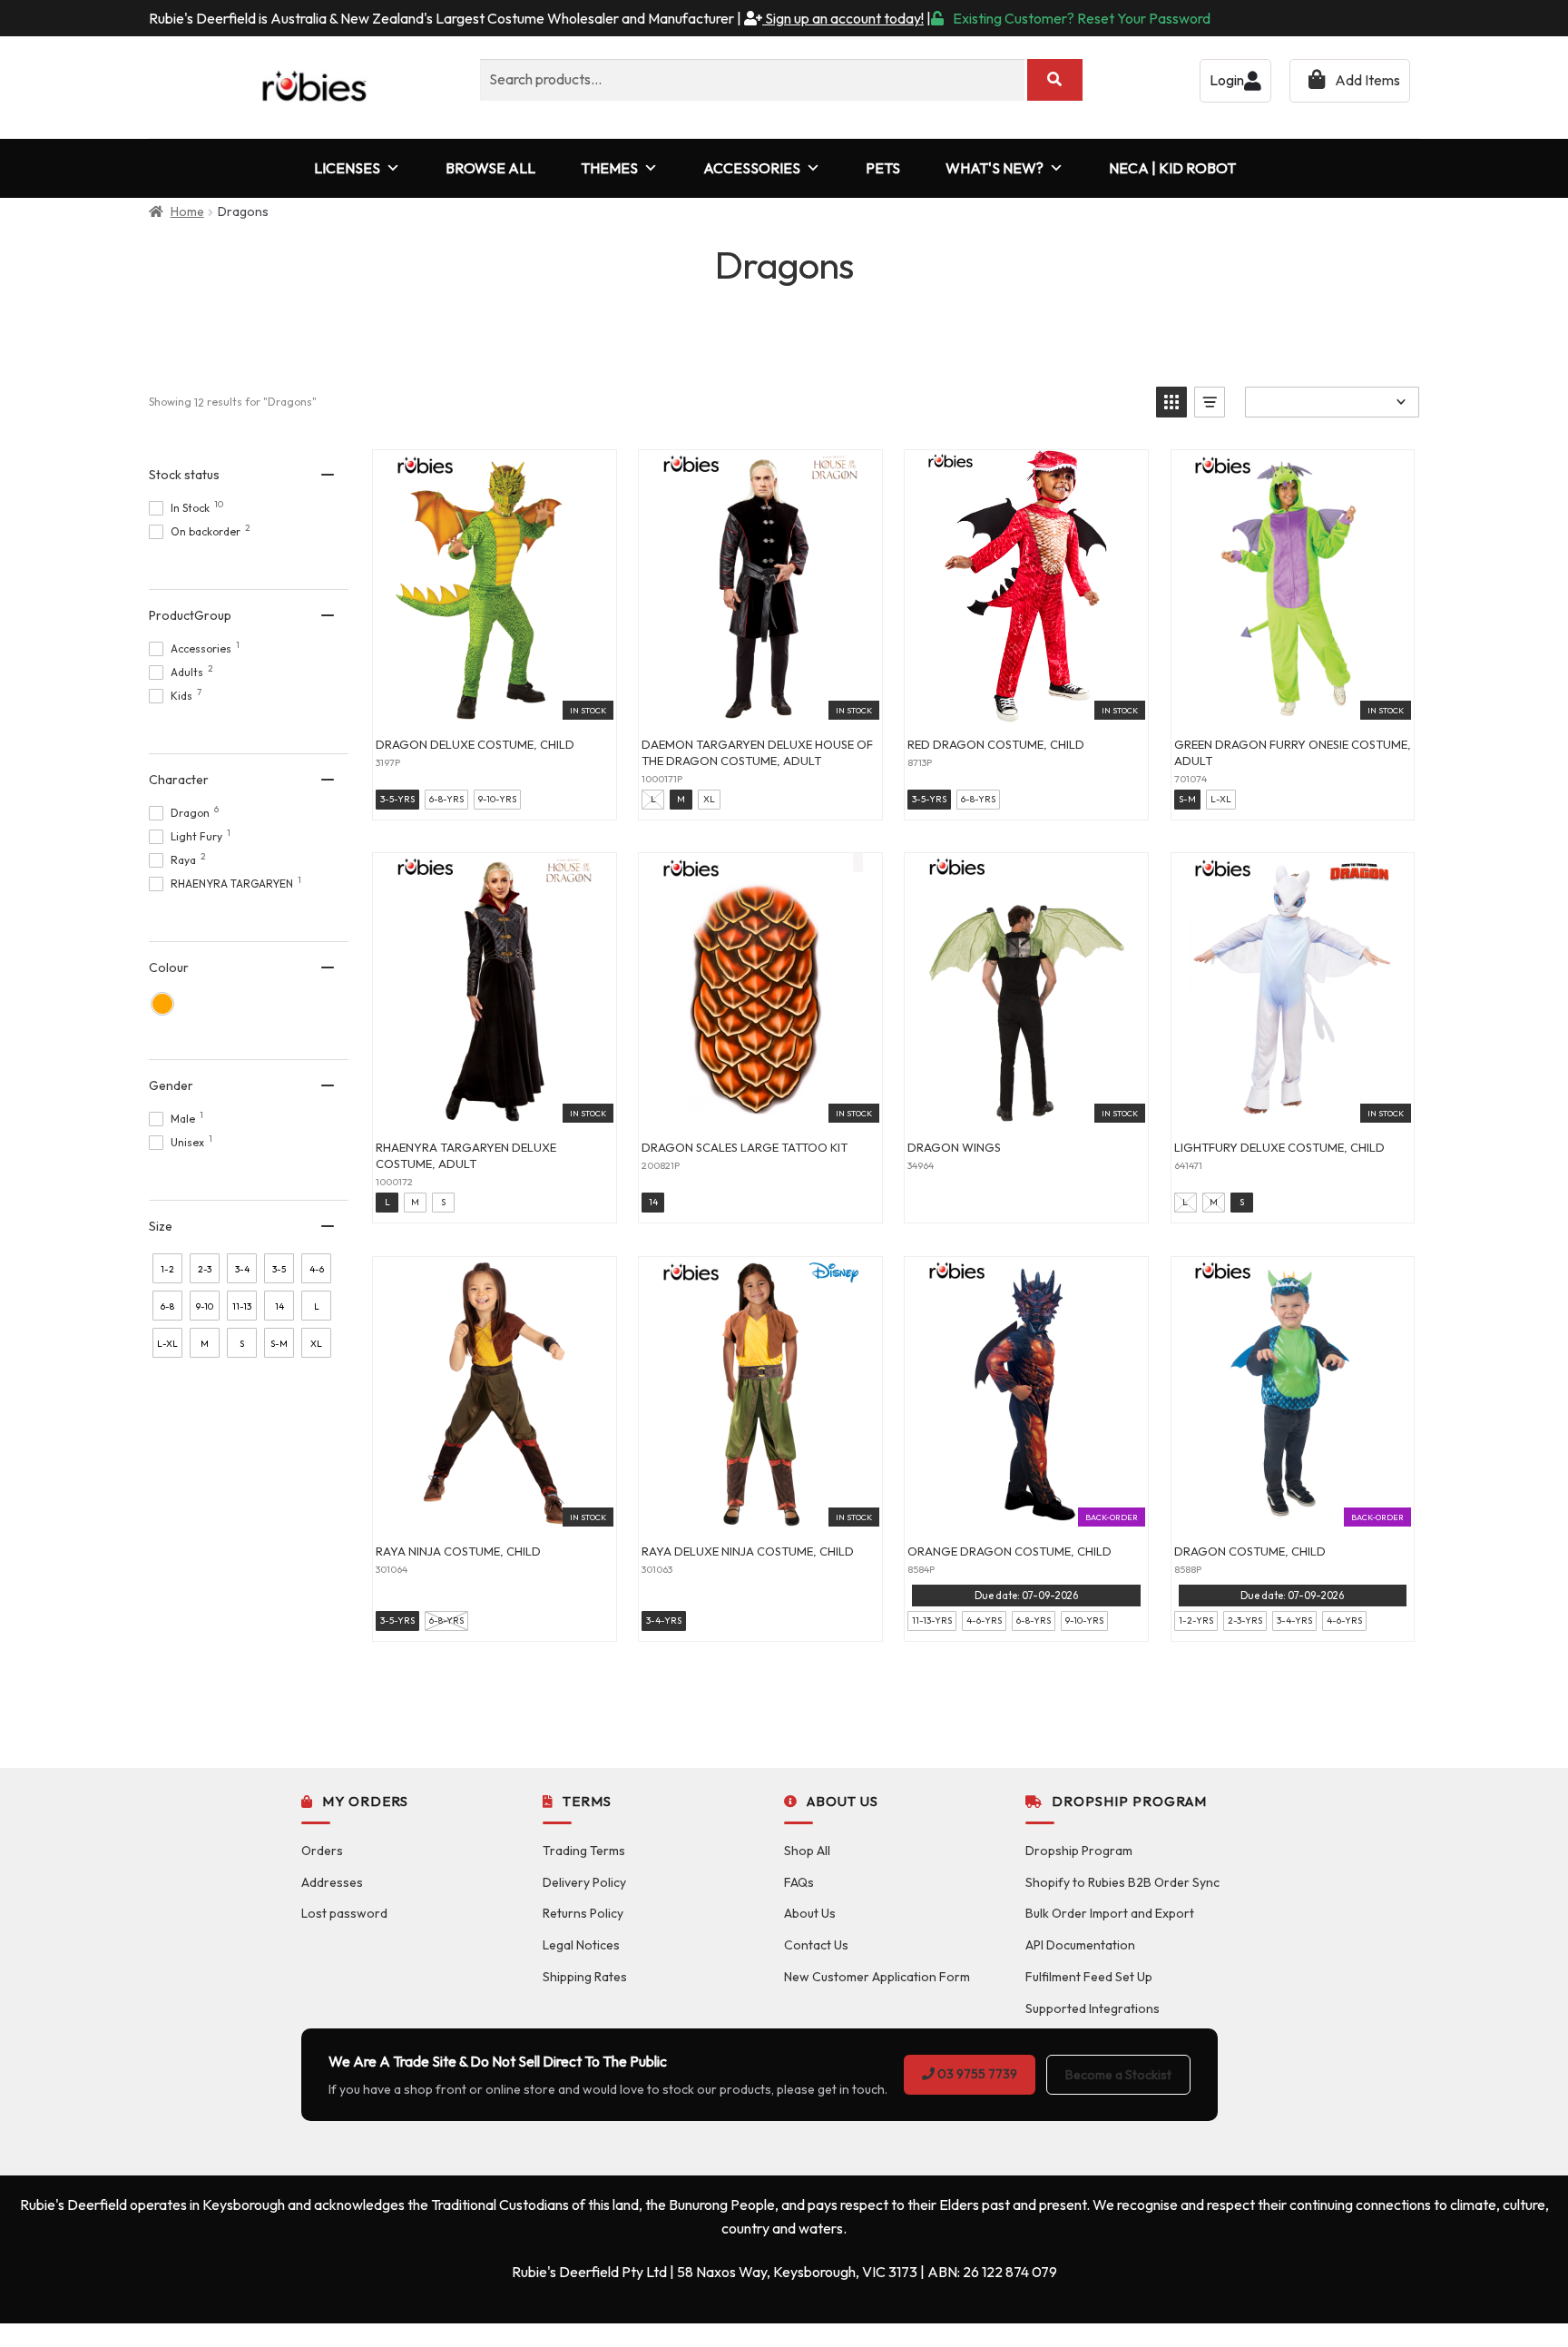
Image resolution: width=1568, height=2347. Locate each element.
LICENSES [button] (347, 168)
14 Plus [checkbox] (279, 1311)
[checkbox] (162, 1004)
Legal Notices (581, 1945)
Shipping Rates (585, 1977)
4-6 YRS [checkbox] (316, 1273)
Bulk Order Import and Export (1110, 1913)
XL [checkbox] (316, 1344)
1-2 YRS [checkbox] (167, 1273)
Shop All (807, 1851)
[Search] (1055, 80)
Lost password (344, 1913)
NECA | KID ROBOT (1172, 168)
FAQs (799, 1882)
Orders (322, 1851)
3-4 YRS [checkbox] (242, 1273)
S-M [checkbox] (279, 1344)
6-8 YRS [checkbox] (167, 1311)
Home (187, 211)
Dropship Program (1079, 1851)
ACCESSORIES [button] (752, 168)
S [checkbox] (242, 1344)
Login (1227, 80)
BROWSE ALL (490, 168)
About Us (810, 1913)
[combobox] (752, 80)
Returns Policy (583, 1913)
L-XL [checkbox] (167, 1344)
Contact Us (816, 1945)
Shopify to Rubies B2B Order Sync (1122, 1882)
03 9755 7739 (976, 2074)
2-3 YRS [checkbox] (205, 1273)
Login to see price (494, 702)
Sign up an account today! (843, 18)
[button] (1171, 402)
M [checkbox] (205, 1344)
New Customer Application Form (877, 1977)
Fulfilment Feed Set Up (1089, 1977)
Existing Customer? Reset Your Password (1082, 18)
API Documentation (1080, 1945)
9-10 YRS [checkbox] (205, 1311)
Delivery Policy (584, 1882)
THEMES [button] (609, 168)
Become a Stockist (1118, 2075)
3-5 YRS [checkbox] (279, 1273)
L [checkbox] (317, 1306)
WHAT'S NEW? (995, 168)
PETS (883, 168)
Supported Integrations (1093, 2008)
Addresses (332, 1882)
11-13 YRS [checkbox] (242, 1311)
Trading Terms (584, 1851)
